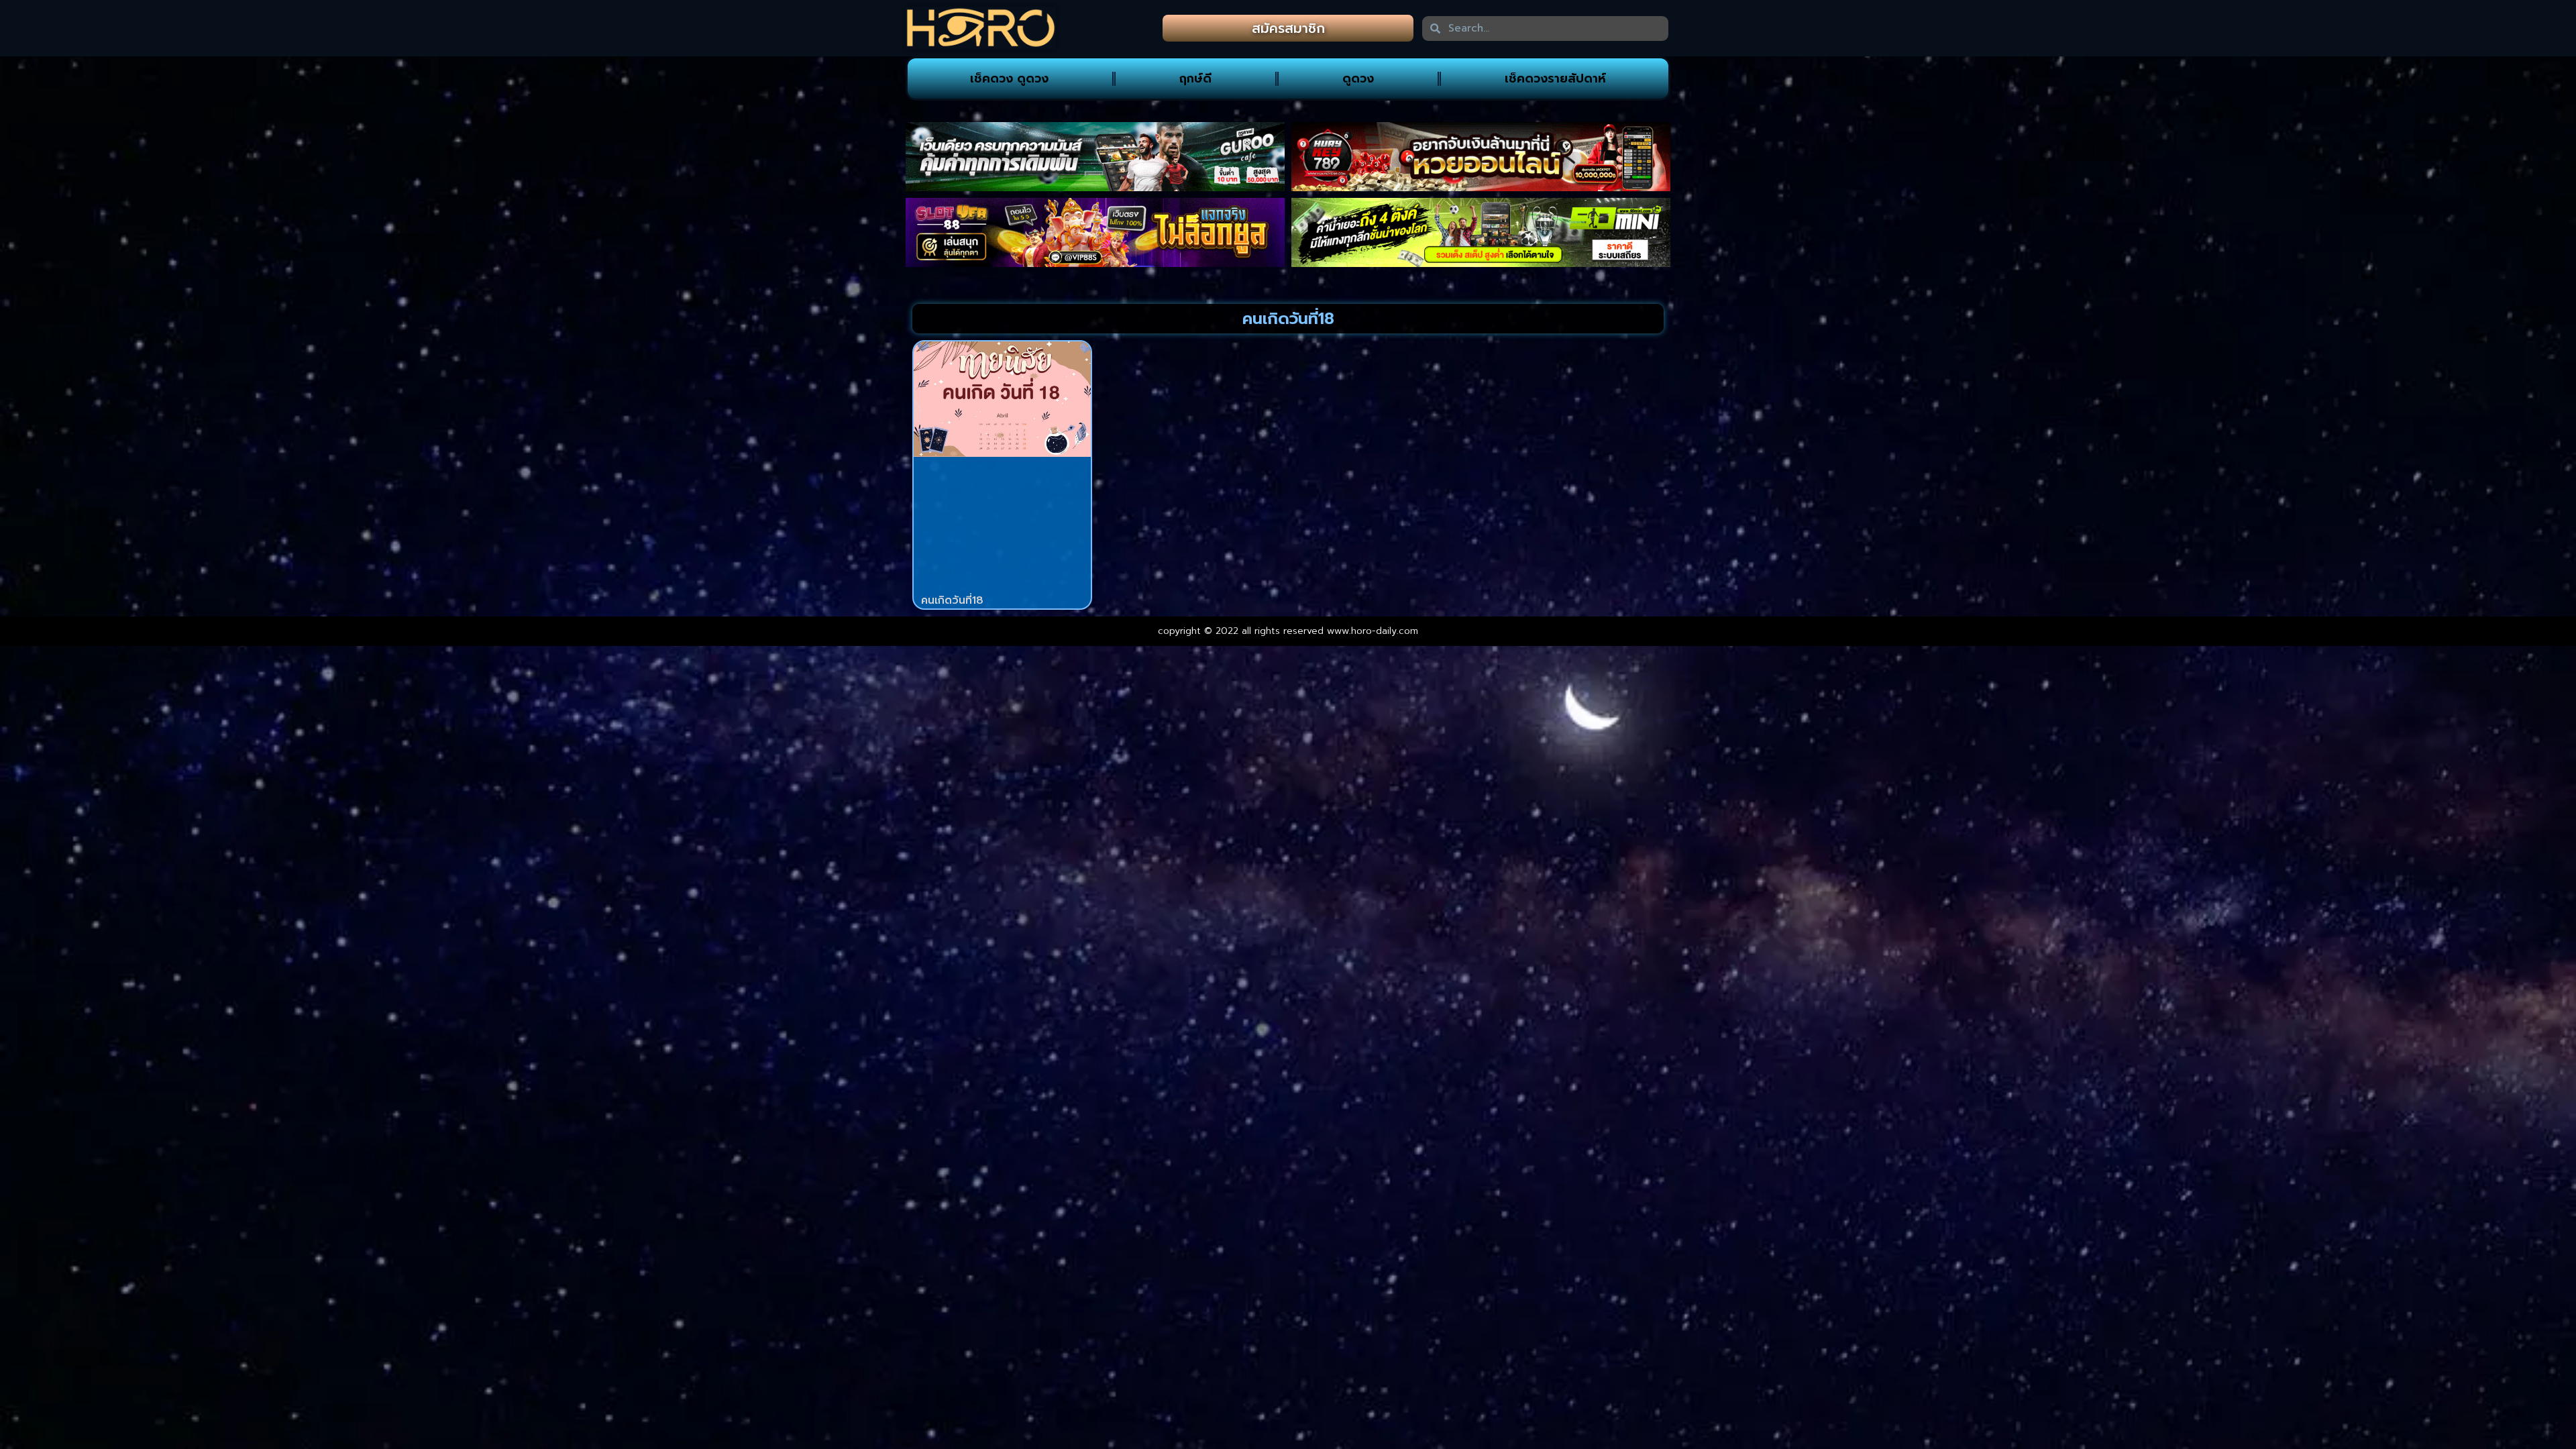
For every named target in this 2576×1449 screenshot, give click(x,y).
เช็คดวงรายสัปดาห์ (1555, 78)
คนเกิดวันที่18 (952, 600)
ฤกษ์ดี (1195, 78)
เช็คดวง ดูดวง (1009, 78)
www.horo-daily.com (1373, 631)
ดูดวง (1358, 78)
